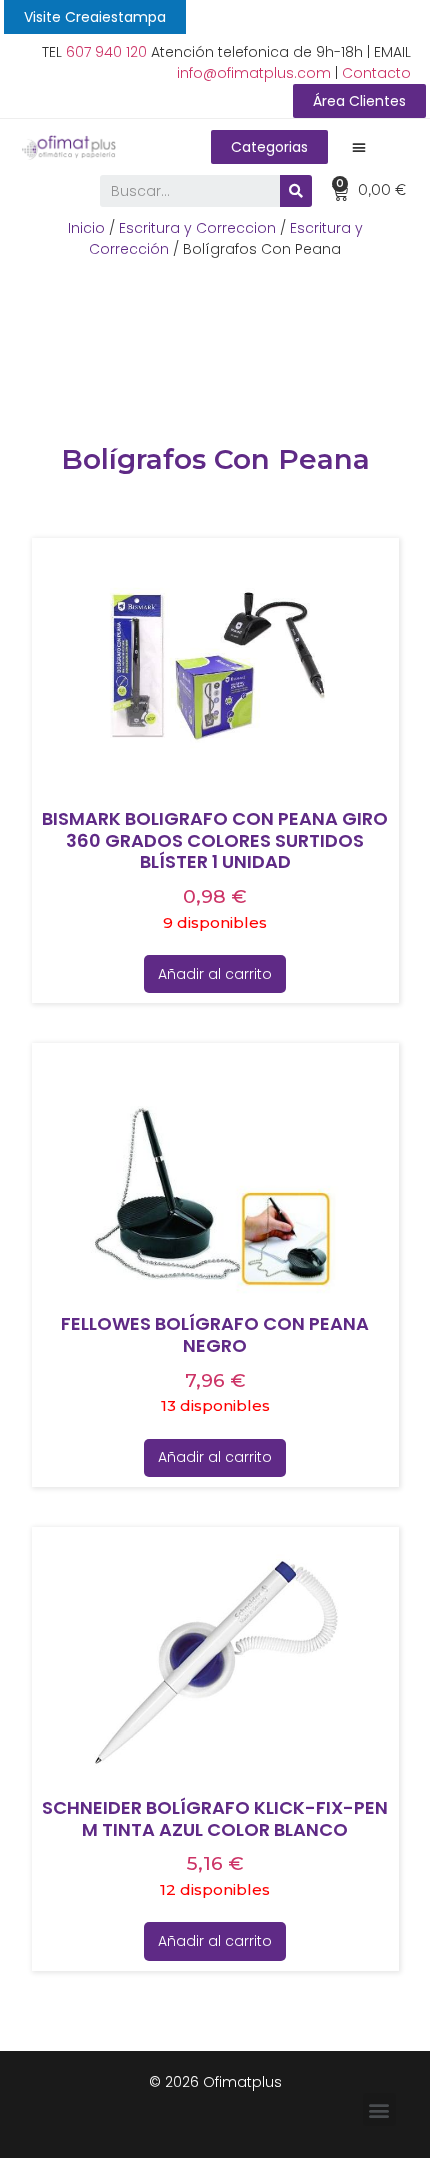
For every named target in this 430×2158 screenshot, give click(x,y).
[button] (95, 17)
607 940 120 (106, 52)
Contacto (376, 73)
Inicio (86, 228)
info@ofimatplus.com (254, 73)
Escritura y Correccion (197, 228)
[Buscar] (296, 191)
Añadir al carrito (215, 974)
